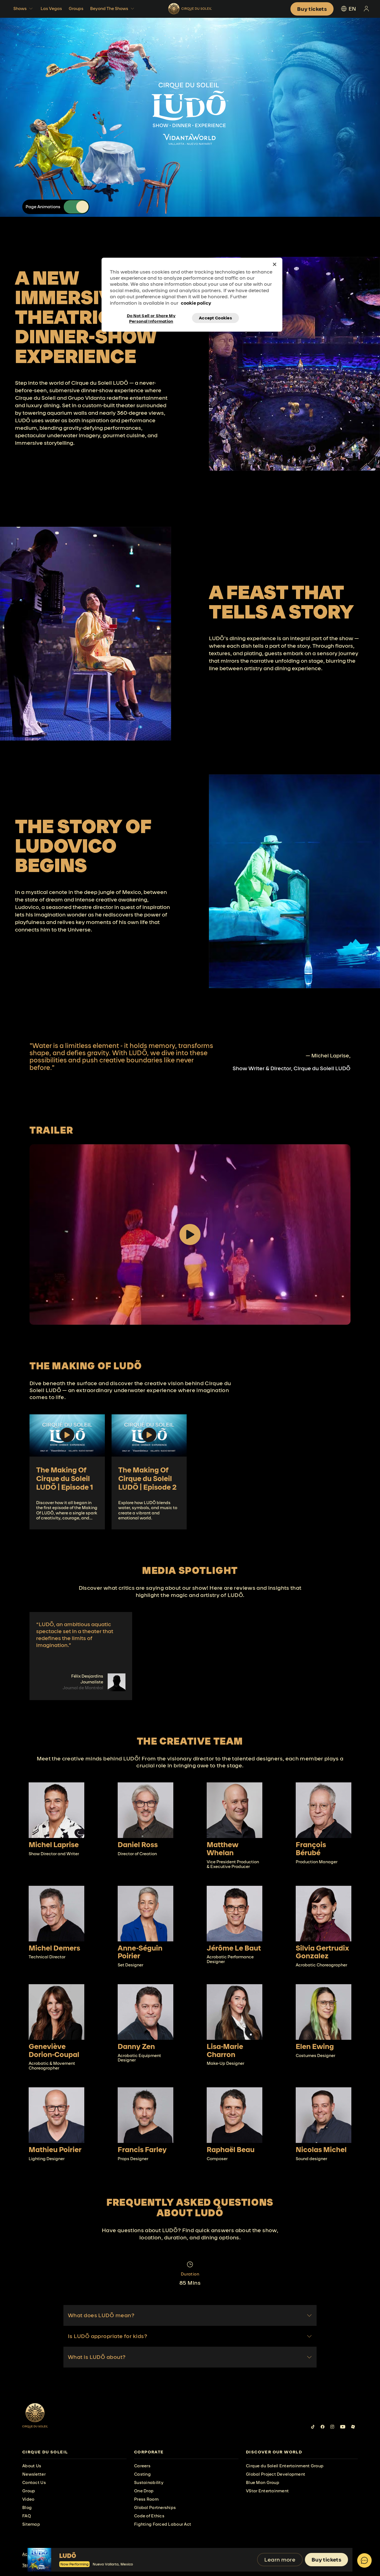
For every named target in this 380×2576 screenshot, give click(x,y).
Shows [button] (20, 8)
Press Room (146, 2499)
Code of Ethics (149, 2516)
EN (352, 9)
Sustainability (149, 2482)
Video (28, 2499)
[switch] (76, 207)
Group (29, 2491)
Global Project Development (276, 2474)
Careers (142, 2466)
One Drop (144, 2491)
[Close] (275, 264)
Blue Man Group (263, 2482)
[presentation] (74, 2452)
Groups (76, 8)
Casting (142, 2474)
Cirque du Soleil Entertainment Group (285, 2466)
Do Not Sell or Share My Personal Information (151, 318)
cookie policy (196, 303)
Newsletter (34, 2474)
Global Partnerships (155, 2507)
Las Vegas (51, 8)
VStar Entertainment (267, 2491)
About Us (32, 2466)
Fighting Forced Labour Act (163, 2524)
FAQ (27, 2516)
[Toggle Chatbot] (364, 2560)
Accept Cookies (215, 318)
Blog (27, 2507)
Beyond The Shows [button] (109, 8)
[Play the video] (190, 1234)
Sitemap (31, 2524)
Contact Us (34, 2482)
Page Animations (43, 207)
